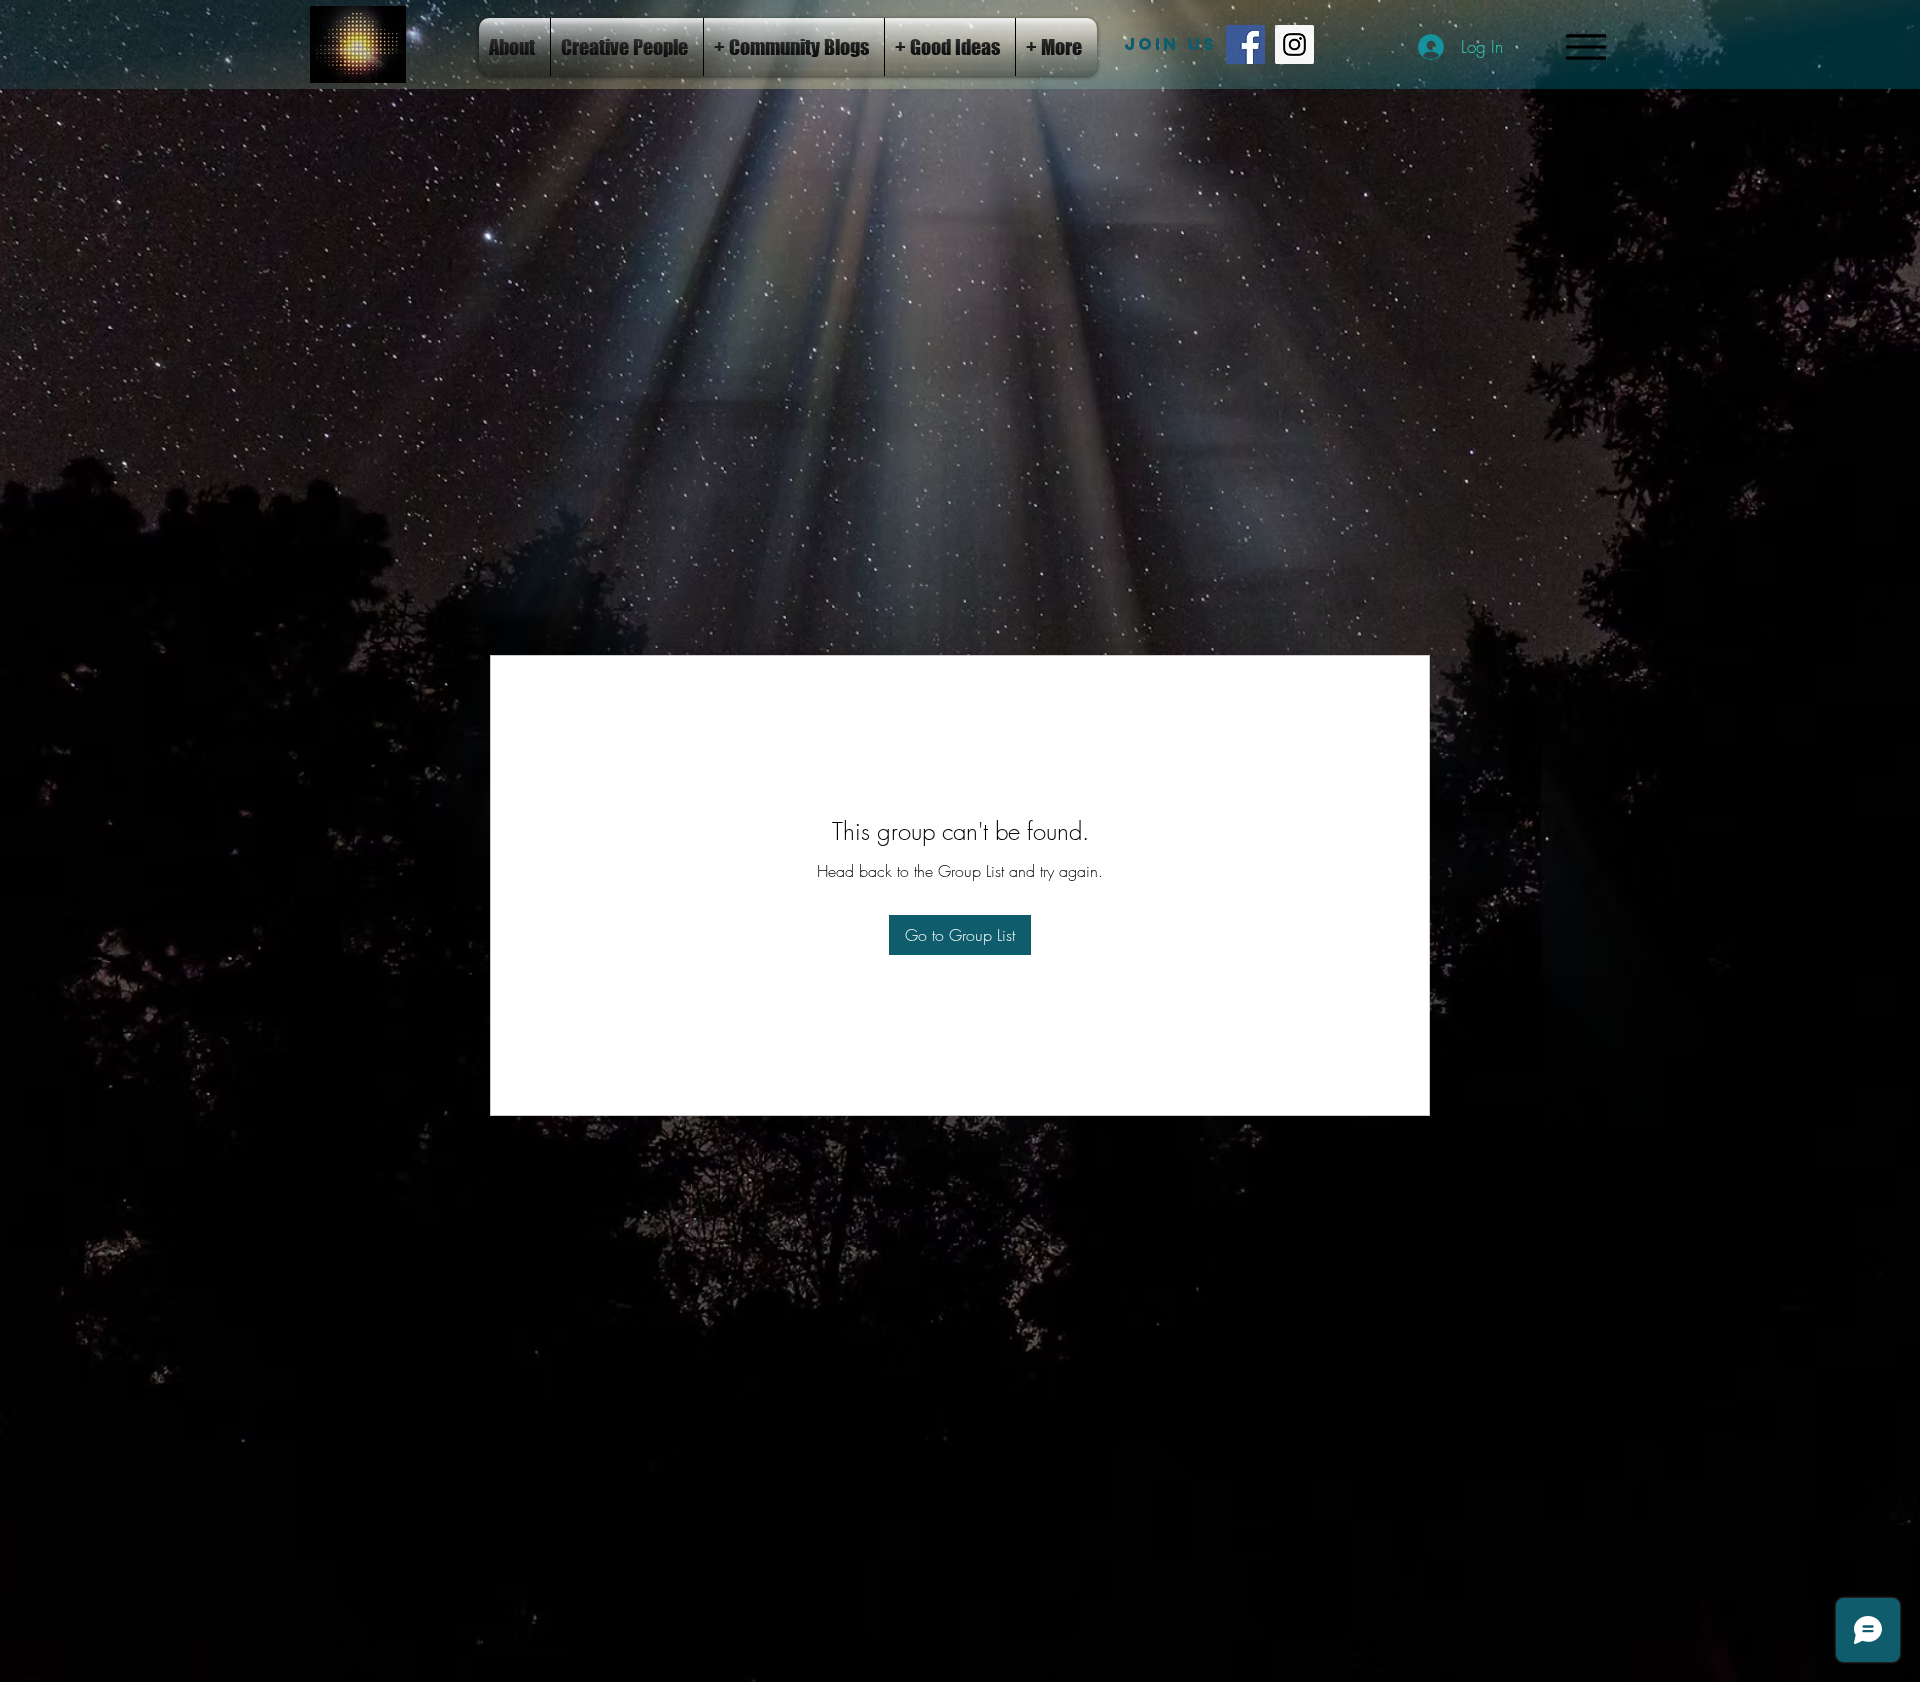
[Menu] (1585, 46)
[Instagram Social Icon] (1294, 44)
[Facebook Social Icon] (1245, 44)
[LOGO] (358, 44)
